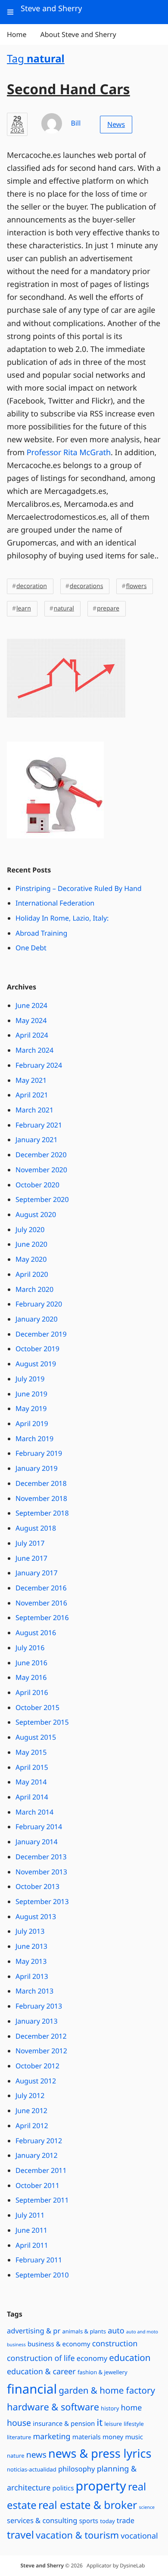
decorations (87, 586)
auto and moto (142, 2332)
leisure (113, 2424)
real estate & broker (88, 2505)
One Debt (31, 948)
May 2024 (31, 1020)
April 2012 (32, 2126)
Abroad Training (41, 933)
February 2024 (39, 1065)
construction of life (41, 2358)
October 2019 (37, 1349)
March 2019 (34, 1439)
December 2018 (41, 1483)
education (130, 2358)
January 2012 (37, 2155)
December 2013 (41, 1857)
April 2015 (32, 1767)
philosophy (77, 2469)
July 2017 (30, 1543)
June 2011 (31, 2230)
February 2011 (39, 2260)
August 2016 (36, 1633)
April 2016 (32, 1692)
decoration (32, 586)
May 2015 (31, 1752)
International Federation (55, 903)
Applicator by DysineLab (116, 2565)
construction (115, 2344)
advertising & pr (34, 2331)
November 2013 (41, 1872)
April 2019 (32, 1424)
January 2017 (37, 1573)
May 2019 (31, 1408)
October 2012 (37, 2066)
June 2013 (31, 1946)
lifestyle (134, 2424)
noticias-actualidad (32, 2469)
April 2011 (32, 2245)
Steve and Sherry (42, 2565)
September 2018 (42, 1513)
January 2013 (37, 2021)
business (16, 2345)
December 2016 (41, 1588)
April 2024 (32, 1035)
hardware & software (53, 2407)
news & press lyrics (100, 2453)
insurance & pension (64, 2424)
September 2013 (42, 1901)
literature (19, 2437)
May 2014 (31, 1782)
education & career (41, 2372)
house (19, 2423)
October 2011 (37, 2185)
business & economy (59, 2344)
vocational (139, 2536)
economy (92, 2358)
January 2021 (37, 1140)
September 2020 (42, 1199)
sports (89, 2521)
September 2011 (42, 2200)
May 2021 (31, 1080)
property (101, 2486)
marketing (51, 2437)
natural (64, 609)
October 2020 (37, 1185)
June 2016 (31, 1663)
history (110, 2408)
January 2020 (37, 1319)
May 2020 (31, 1259)
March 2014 (34, 1812)
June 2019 (31, 1394)
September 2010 (42, 2275)
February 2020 (39, 1304)
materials (87, 2437)
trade (126, 2520)
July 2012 (30, 2095)
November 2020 (41, 1170)
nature (16, 2456)
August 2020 (36, 1214)
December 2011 (41, 2170)
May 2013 (31, 1961)
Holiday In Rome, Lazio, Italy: (62, 918)
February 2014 (39, 1827)
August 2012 (36, 2081)
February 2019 (39, 1453)
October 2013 (37, 1886)
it (100, 2423)
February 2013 (39, 2006)
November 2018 (41, 1498)
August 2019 (36, 1364)
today (107, 2521)
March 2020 (34, 1289)
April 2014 (32, 1797)
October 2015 (37, 1707)
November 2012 (41, 2051)
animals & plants (84, 2331)
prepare (108, 609)
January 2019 (37, 1468)
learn (24, 609)
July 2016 (30, 1648)
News (116, 124)
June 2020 (31, 1244)
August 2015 (36, 1737)
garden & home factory (107, 2391)
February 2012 (39, 2141)
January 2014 (37, 1842)
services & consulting (42, 2520)
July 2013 (30, 1931)
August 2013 (36, 1917)
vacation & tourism (77, 2535)
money (113, 2437)
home (131, 2408)
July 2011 (30, 2215)
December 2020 (41, 1155)
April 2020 (32, 1274)
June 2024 (31, 1005)
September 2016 (42, 1618)
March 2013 (34, 1991)
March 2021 (34, 1110)
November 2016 (41, 1603)
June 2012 (31, 2111)
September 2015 (42, 1722)
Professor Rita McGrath (69, 453)
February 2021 (39, 1125)
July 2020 (30, 1229)
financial (32, 2389)
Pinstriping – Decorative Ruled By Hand (79, 888)
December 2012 (41, 2036)
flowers (136, 586)
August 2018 (36, 1528)
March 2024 (34, 1050)
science (147, 2508)
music (134, 2437)
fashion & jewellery (103, 2372)
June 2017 (31, 1558)
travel (20, 2535)
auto (116, 2331)
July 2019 (30, 1379)
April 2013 (32, 1976)
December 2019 (41, 1334)
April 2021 (32, 1095)
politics (63, 2488)
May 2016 (31, 1677)
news (36, 2454)
